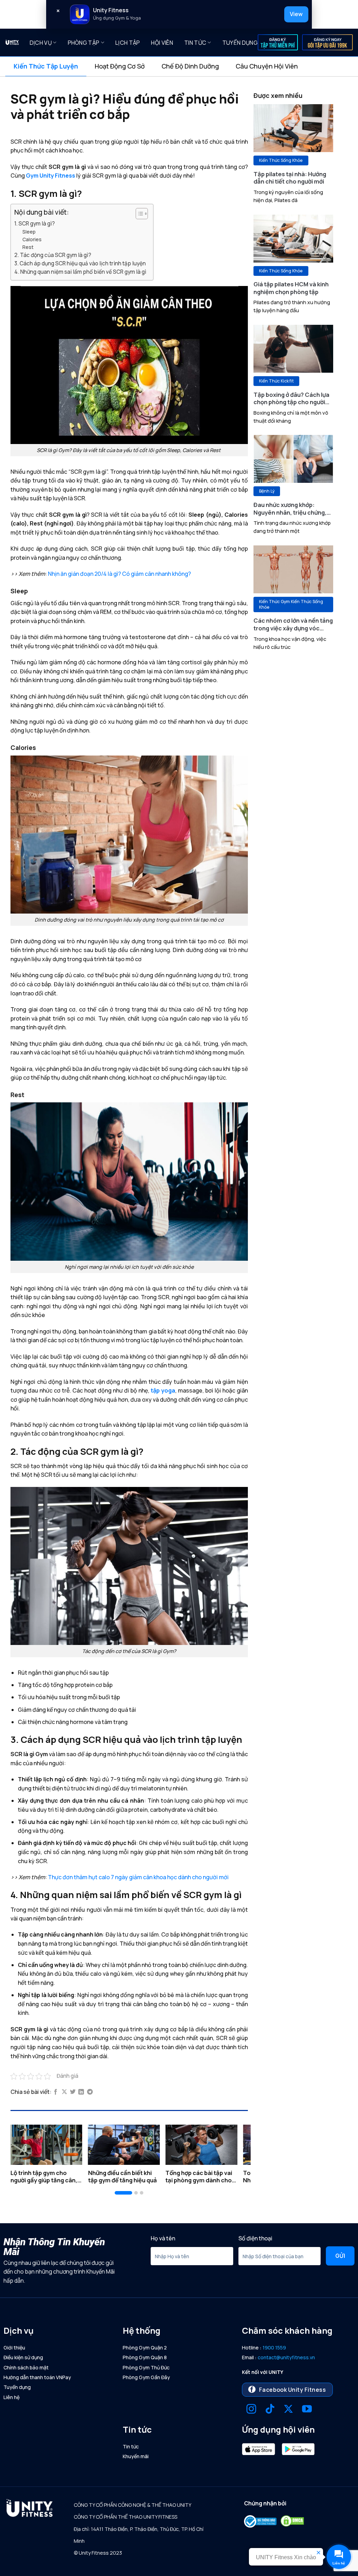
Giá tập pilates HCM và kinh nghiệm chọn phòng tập (291, 288)
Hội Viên (162, 43)
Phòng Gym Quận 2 (145, 2348)
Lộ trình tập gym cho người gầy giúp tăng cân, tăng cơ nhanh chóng (44, 2177)
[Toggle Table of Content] (138, 214)
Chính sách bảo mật (26, 2367)
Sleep (29, 232)
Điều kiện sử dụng (23, 2357)
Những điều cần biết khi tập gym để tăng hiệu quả (123, 2177)
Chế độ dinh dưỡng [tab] (190, 66)
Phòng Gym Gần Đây (146, 2377)
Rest (28, 247)
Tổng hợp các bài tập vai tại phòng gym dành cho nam (199, 2177)
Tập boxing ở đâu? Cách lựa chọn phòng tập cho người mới (291, 398)
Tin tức (195, 43)
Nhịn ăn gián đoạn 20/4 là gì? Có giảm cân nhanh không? (119, 574)
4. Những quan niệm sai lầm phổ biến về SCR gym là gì (80, 272)
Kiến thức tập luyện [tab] (46, 66)
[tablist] (179, 66)
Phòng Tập (84, 43)
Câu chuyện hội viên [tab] (267, 66)
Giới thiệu (14, 2348)
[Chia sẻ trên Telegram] (90, 2092)
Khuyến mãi (136, 2456)
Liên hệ (12, 2397)
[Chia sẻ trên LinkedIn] (81, 2092)
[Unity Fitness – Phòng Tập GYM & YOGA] (12, 42)
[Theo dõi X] (288, 2410)
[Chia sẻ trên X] (64, 2092)
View (296, 14)
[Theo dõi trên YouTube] (307, 2410)
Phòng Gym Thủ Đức (146, 2367)
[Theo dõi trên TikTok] (270, 2410)
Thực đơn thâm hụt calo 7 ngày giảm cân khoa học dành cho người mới (138, 1877)
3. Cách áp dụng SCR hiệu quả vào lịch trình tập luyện (80, 263)
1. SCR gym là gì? (35, 224)
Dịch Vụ (41, 43)
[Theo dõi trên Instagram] (251, 2410)
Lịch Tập (128, 43)
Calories (32, 239)
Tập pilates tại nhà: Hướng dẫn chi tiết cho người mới (290, 178)
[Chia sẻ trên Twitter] (73, 2092)
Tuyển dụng (240, 43)
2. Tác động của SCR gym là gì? (53, 255)
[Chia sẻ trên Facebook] (56, 2092)
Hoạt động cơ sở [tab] (120, 66)
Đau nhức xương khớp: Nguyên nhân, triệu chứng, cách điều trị (290, 509)
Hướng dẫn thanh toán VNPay (37, 2377)
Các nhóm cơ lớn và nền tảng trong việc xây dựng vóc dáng (293, 624)
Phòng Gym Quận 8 (145, 2357)
